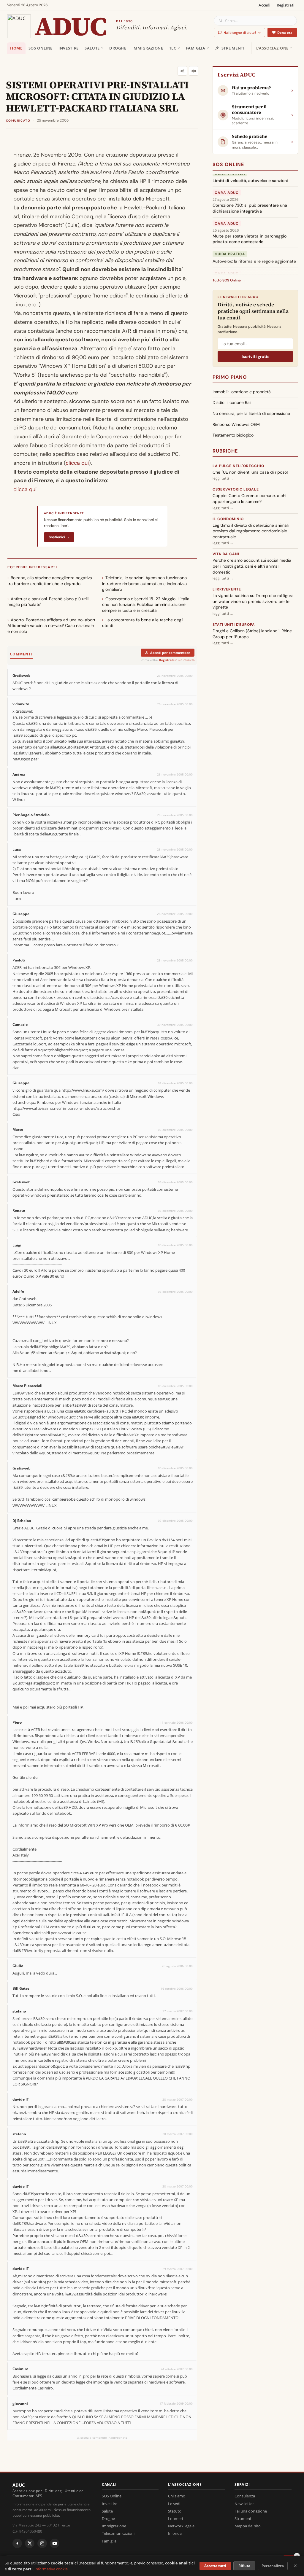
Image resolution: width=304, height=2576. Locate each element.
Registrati (286, 5)
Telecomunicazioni (118, 2533)
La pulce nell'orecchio (238, 466)
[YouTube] (55, 2543)
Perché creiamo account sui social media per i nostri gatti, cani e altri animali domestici (252, 566)
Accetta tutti (215, 2566)
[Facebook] (17, 2543)
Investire (69, 48)
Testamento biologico (233, 435)
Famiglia (196, 48)
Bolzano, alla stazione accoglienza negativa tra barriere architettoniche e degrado (50, 581)
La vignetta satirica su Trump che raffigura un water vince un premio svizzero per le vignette (253, 601)
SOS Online (41, 48)
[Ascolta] (194, 71)
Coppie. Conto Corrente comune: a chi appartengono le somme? (249, 499)
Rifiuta (244, 2566)
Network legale (181, 2526)
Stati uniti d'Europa (234, 625)
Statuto (175, 2511)
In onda (175, 2533)
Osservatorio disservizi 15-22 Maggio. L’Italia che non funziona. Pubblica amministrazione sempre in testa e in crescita (146, 605)
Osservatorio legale (236, 489)
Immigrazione (148, 48)
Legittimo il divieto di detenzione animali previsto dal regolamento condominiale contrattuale (251, 531)
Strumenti (233, 48)
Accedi (265, 5)
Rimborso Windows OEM (236, 424)
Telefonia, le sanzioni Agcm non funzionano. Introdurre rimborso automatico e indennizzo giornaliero (145, 583)
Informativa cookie (51, 2569)
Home (16, 48)
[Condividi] (182, 71)
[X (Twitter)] (30, 2543)
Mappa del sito (248, 2526)
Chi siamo (177, 2496)
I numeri (175, 2518)
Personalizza (273, 2566)
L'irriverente (227, 589)
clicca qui (77, 463)
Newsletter (244, 2504)
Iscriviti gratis (255, 356)
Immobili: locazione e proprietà (242, 392)
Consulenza (245, 2496)
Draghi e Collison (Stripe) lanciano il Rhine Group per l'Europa (252, 634)
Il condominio (228, 519)
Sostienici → (59, 537)
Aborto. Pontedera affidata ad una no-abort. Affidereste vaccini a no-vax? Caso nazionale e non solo (52, 626)
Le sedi (174, 2504)
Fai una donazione (251, 2511)
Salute (92, 48)
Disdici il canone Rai (232, 402)
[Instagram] (42, 2543)
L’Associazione (272, 48)
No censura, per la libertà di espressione (251, 413)
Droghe (118, 48)
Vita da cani (226, 554)
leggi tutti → (223, 478)
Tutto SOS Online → (229, 280)
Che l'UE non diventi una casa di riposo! (250, 472)
